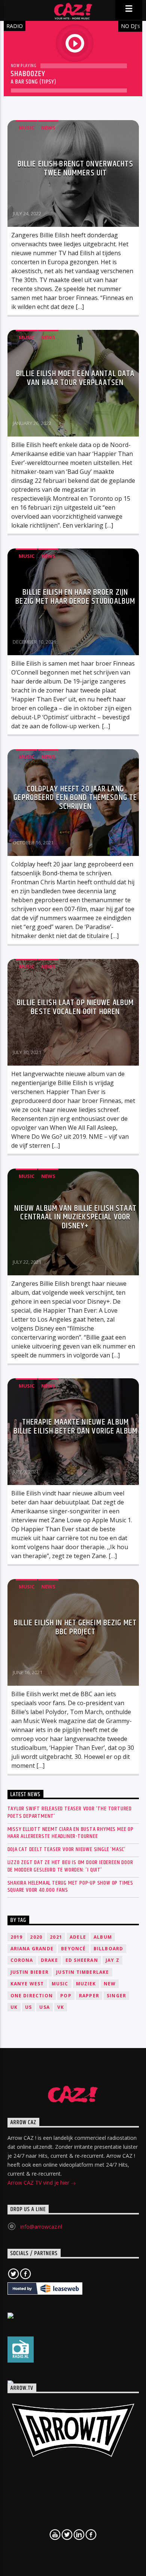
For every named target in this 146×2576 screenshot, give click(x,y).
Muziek (86, 1984)
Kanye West (27, 1984)
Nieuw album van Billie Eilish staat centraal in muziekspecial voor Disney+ (75, 1217)
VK (61, 2007)
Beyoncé (73, 1949)
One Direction (32, 1996)
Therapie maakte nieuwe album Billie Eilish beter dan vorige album (75, 1427)
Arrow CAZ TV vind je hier (39, 2183)
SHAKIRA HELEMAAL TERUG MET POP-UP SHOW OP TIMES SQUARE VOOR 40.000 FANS (71, 1886)
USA (45, 2007)
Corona (22, 1960)
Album (103, 1937)
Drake (49, 1960)
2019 (17, 1937)
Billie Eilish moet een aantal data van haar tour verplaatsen (75, 378)
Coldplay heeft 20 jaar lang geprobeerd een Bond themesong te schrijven (75, 798)
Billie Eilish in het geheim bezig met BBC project (75, 1627)
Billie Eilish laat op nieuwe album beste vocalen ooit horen (75, 1007)
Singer (116, 1996)
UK (14, 2007)
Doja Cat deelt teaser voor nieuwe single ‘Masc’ (67, 1849)
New (110, 1984)
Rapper (89, 1996)
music (60, 1984)
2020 (36, 1937)
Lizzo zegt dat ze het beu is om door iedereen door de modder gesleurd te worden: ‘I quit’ (70, 1866)
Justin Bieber (30, 1972)
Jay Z (112, 1960)
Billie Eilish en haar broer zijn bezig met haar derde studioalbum (75, 597)
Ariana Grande (32, 1949)
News (48, 128)
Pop (66, 1996)
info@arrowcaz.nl (41, 2227)
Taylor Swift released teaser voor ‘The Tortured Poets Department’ (70, 1812)
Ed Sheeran (82, 1960)
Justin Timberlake (83, 1972)
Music (27, 128)
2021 (56, 1937)
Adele (78, 1937)
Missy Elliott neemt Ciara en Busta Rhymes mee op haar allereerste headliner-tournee (71, 1833)
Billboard (109, 1949)
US (28, 2007)
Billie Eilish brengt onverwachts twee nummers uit (75, 168)
